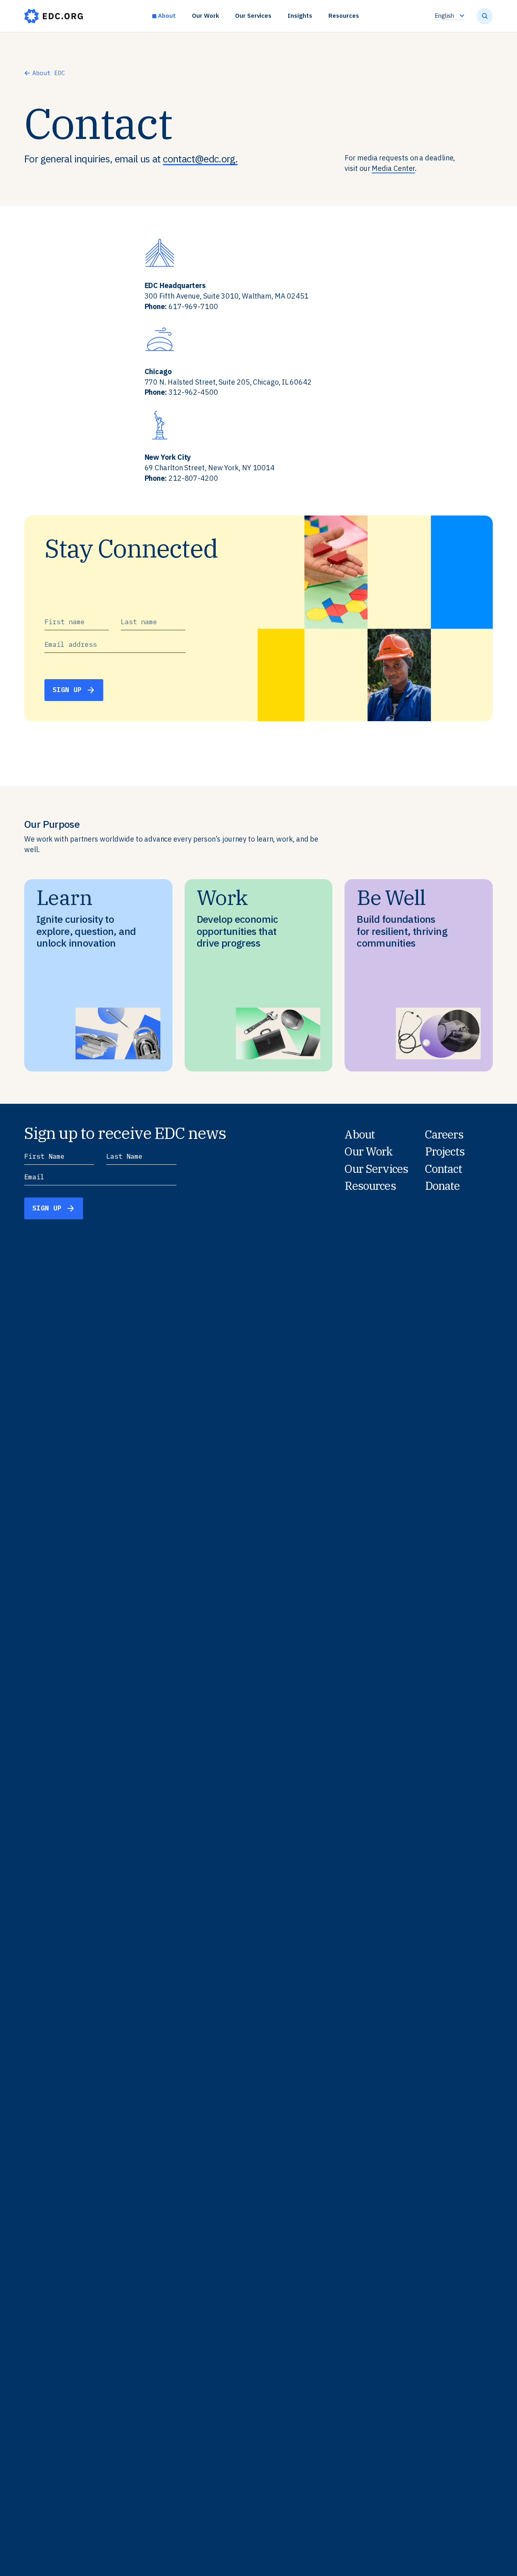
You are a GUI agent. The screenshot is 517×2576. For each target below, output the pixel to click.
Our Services (253, 16)
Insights (300, 16)
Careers (444, 1134)
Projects (445, 1151)
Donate (442, 1186)
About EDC (49, 73)
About (167, 16)
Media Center (393, 168)
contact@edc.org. (200, 159)
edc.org (54, 16)
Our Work (205, 16)
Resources (344, 16)
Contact (443, 1169)
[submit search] (485, 16)
